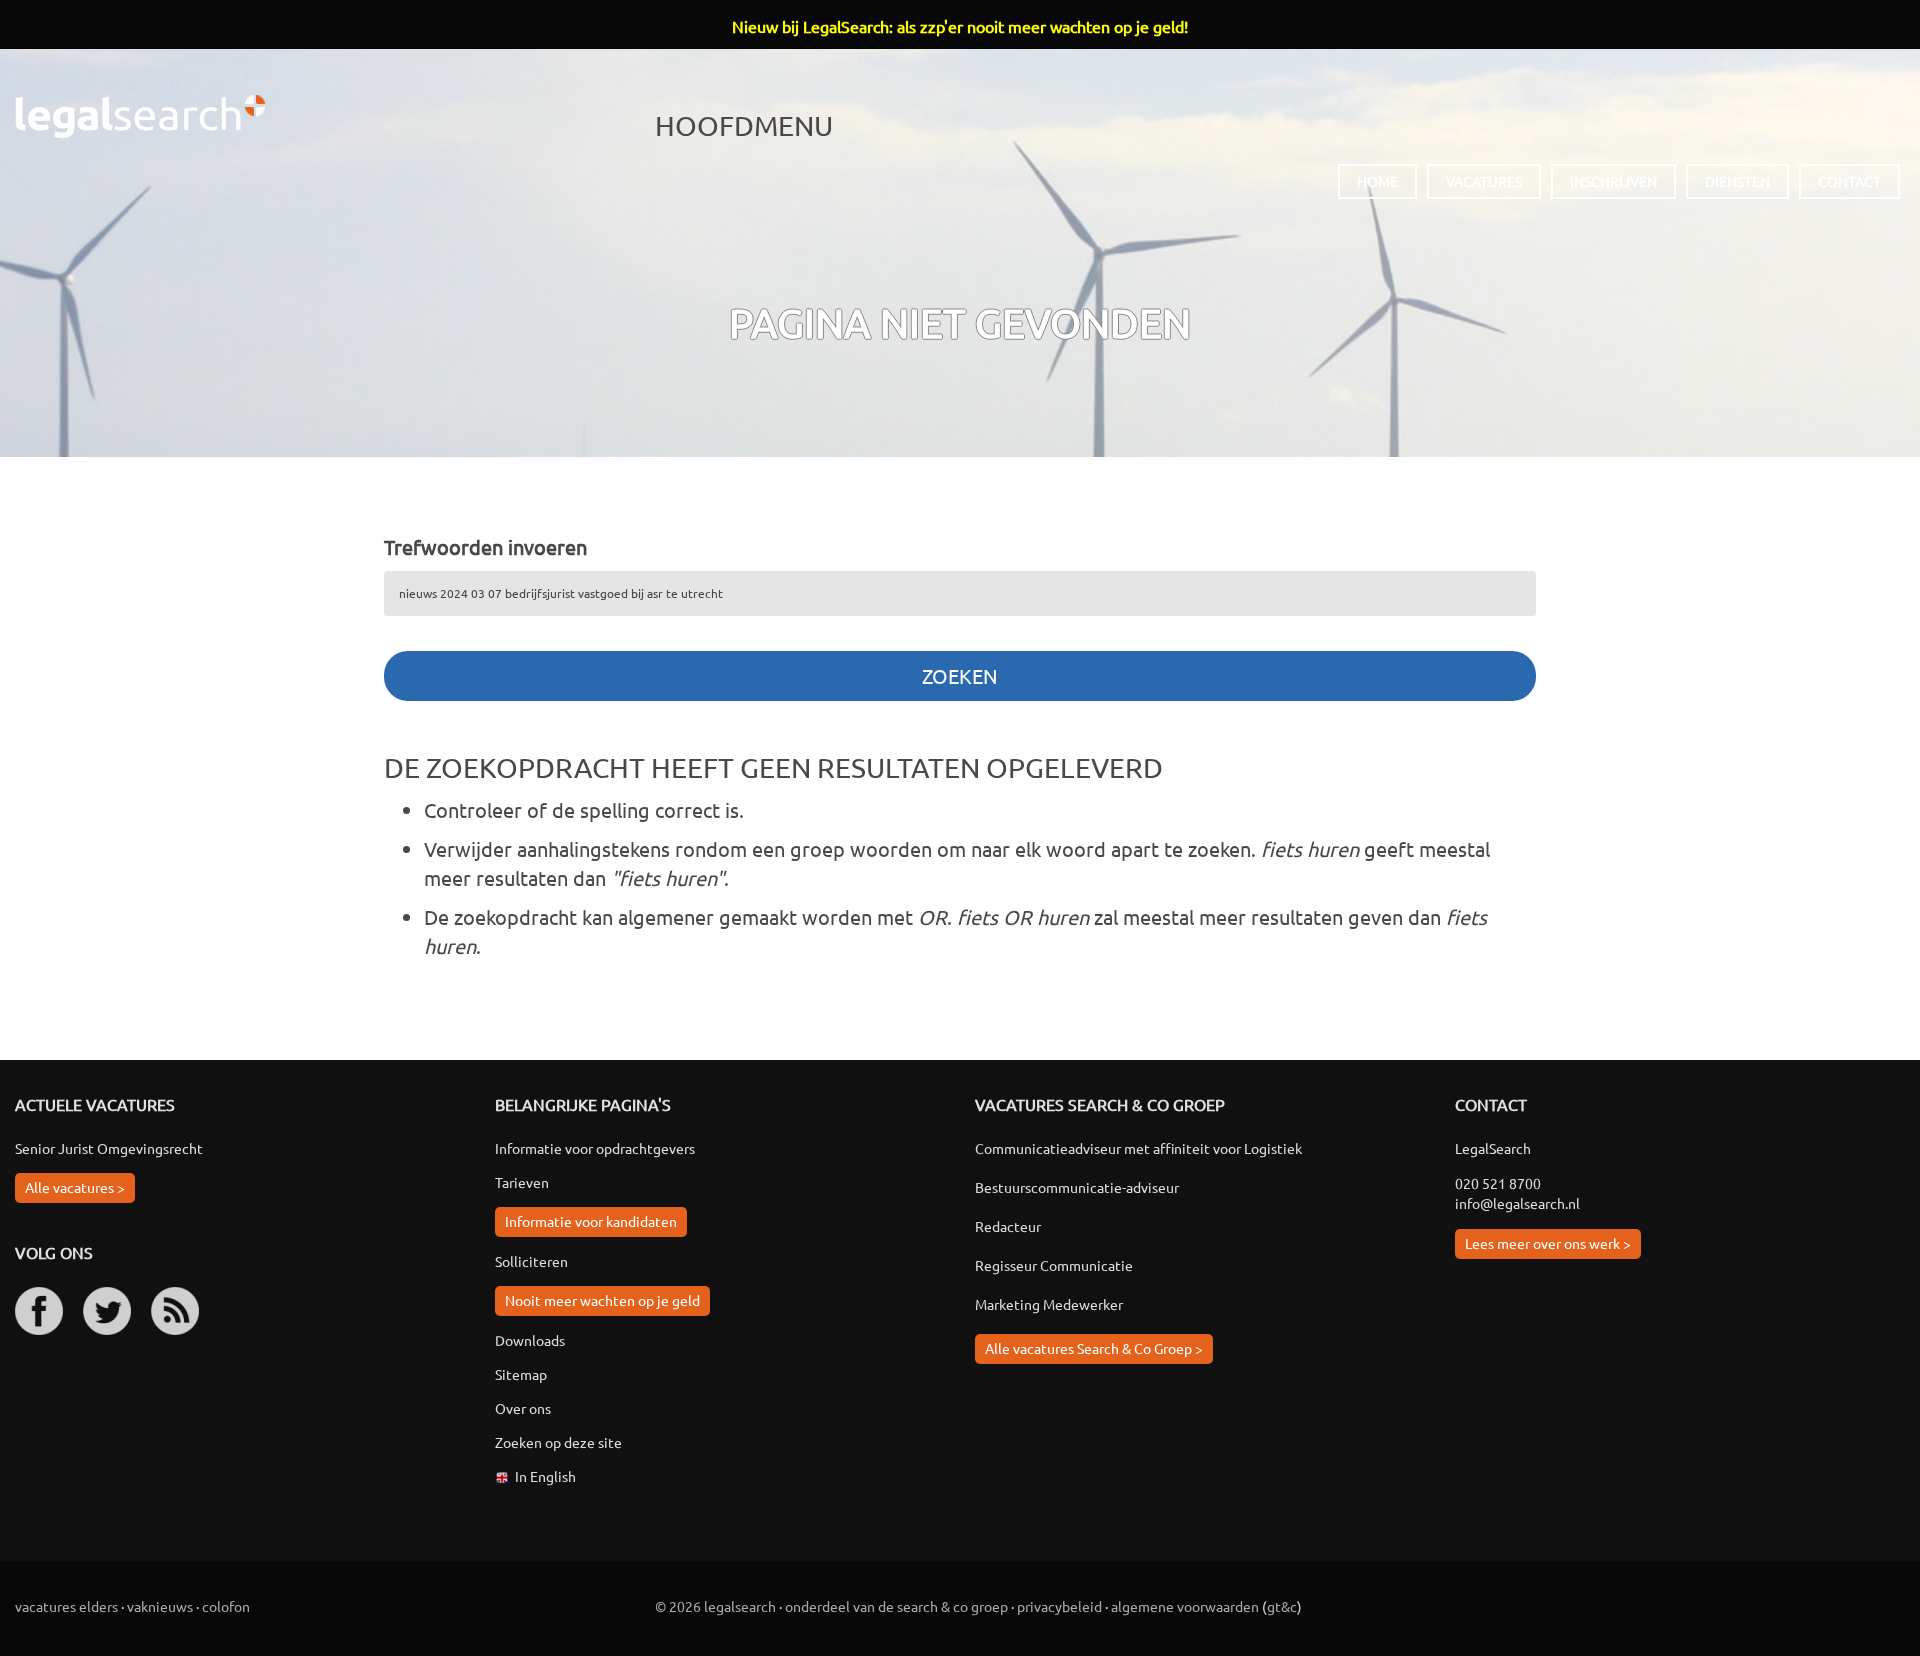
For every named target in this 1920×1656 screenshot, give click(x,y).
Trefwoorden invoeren (485, 546)
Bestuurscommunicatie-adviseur (1077, 1187)
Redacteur (1008, 1226)
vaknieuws (160, 1606)
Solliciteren (531, 1261)
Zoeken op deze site (558, 1442)
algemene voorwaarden (1185, 1606)
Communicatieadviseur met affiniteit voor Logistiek (1138, 1148)
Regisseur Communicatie (1054, 1265)
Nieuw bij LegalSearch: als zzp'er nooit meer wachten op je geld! (960, 26)
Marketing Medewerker (1049, 1304)
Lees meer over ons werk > (1548, 1243)
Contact (1849, 181)
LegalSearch (140, 116)
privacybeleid (1059, 1606)
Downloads (530, 1340)
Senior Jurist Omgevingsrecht (109, 1148)
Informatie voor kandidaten (591, 1221)
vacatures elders (66, 1606)
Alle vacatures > (75, 1187)
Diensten (1737, 181)
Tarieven (522, 1182)
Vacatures (1484, 181)
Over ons (523, 1408)
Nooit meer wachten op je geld (602, 1300)
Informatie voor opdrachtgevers (595, 1148)
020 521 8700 (1498, 1183)
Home (1377, 181)
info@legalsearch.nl (1517, 1203)
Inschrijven (1613, 181)
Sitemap (521, 1374)
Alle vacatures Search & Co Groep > (1094, 1348)
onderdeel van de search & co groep (896, 1606)
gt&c (1282, 1606)
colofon (226, 1606)
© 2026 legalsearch (715, 1606)
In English (545, 1476)
